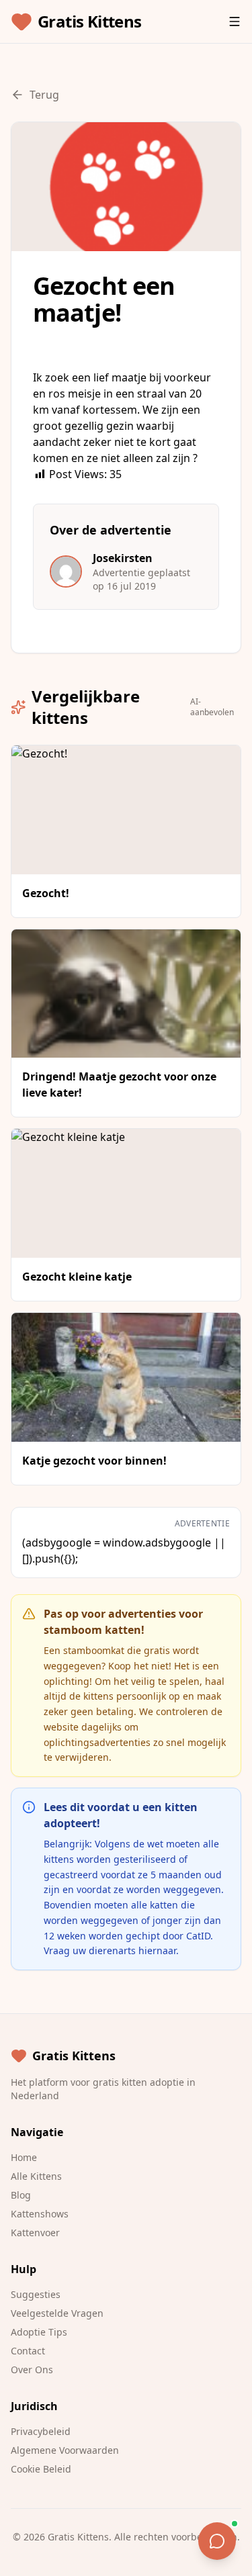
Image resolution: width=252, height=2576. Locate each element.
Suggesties (36, 2294)
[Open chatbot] (217, 2541)
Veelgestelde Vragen (57, 2313)
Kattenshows (40, 2214)
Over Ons (32, 2370)
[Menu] (235, 21)
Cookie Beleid (41, 2469)
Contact (28, 2351)
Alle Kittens (36, 2176)
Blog (21, 2195)
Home (24, 2157)
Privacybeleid (41, 2431)
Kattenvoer (35, 2233)
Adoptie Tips (39, 2332)
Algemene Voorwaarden (65, 2450)
